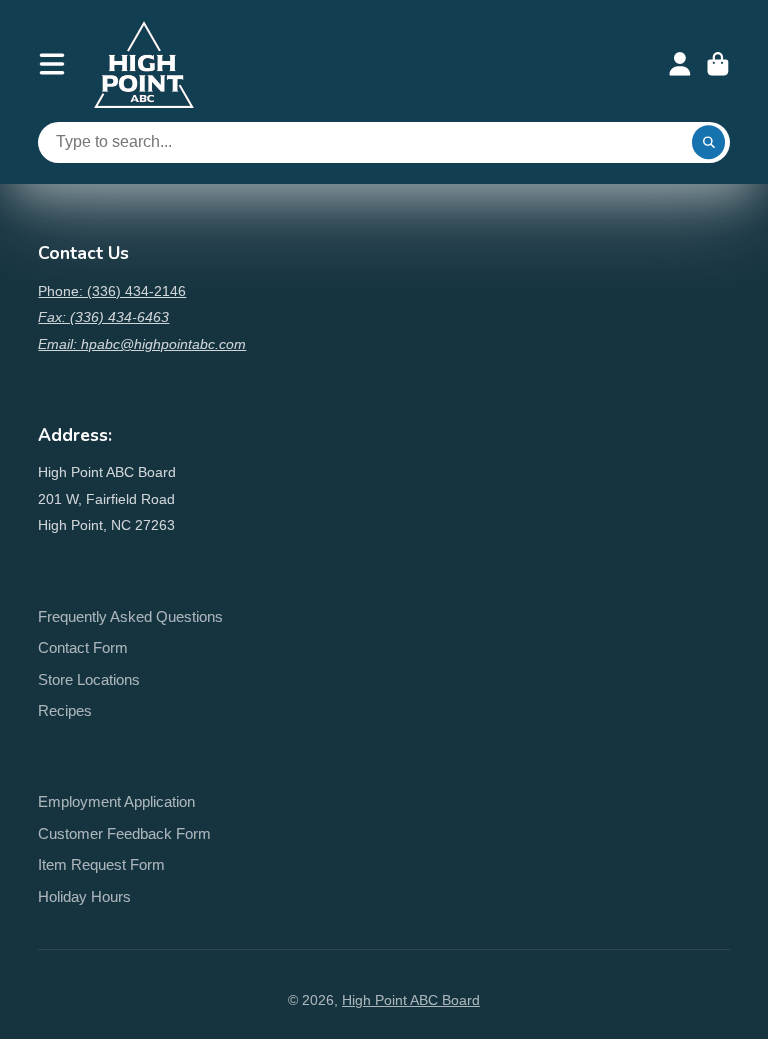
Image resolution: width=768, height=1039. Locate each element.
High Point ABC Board (411, 1000)
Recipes (65, 710)
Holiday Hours (84, 896)
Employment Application (116, 801)
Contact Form (83, 647)
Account (680, 64)
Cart (718, 64)
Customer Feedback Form (124, 833)
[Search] (709, 143)
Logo (144, 64)
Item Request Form (101, 864)
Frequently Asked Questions (130, 616)
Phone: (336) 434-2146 (112, 291)
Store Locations (89, 679)
